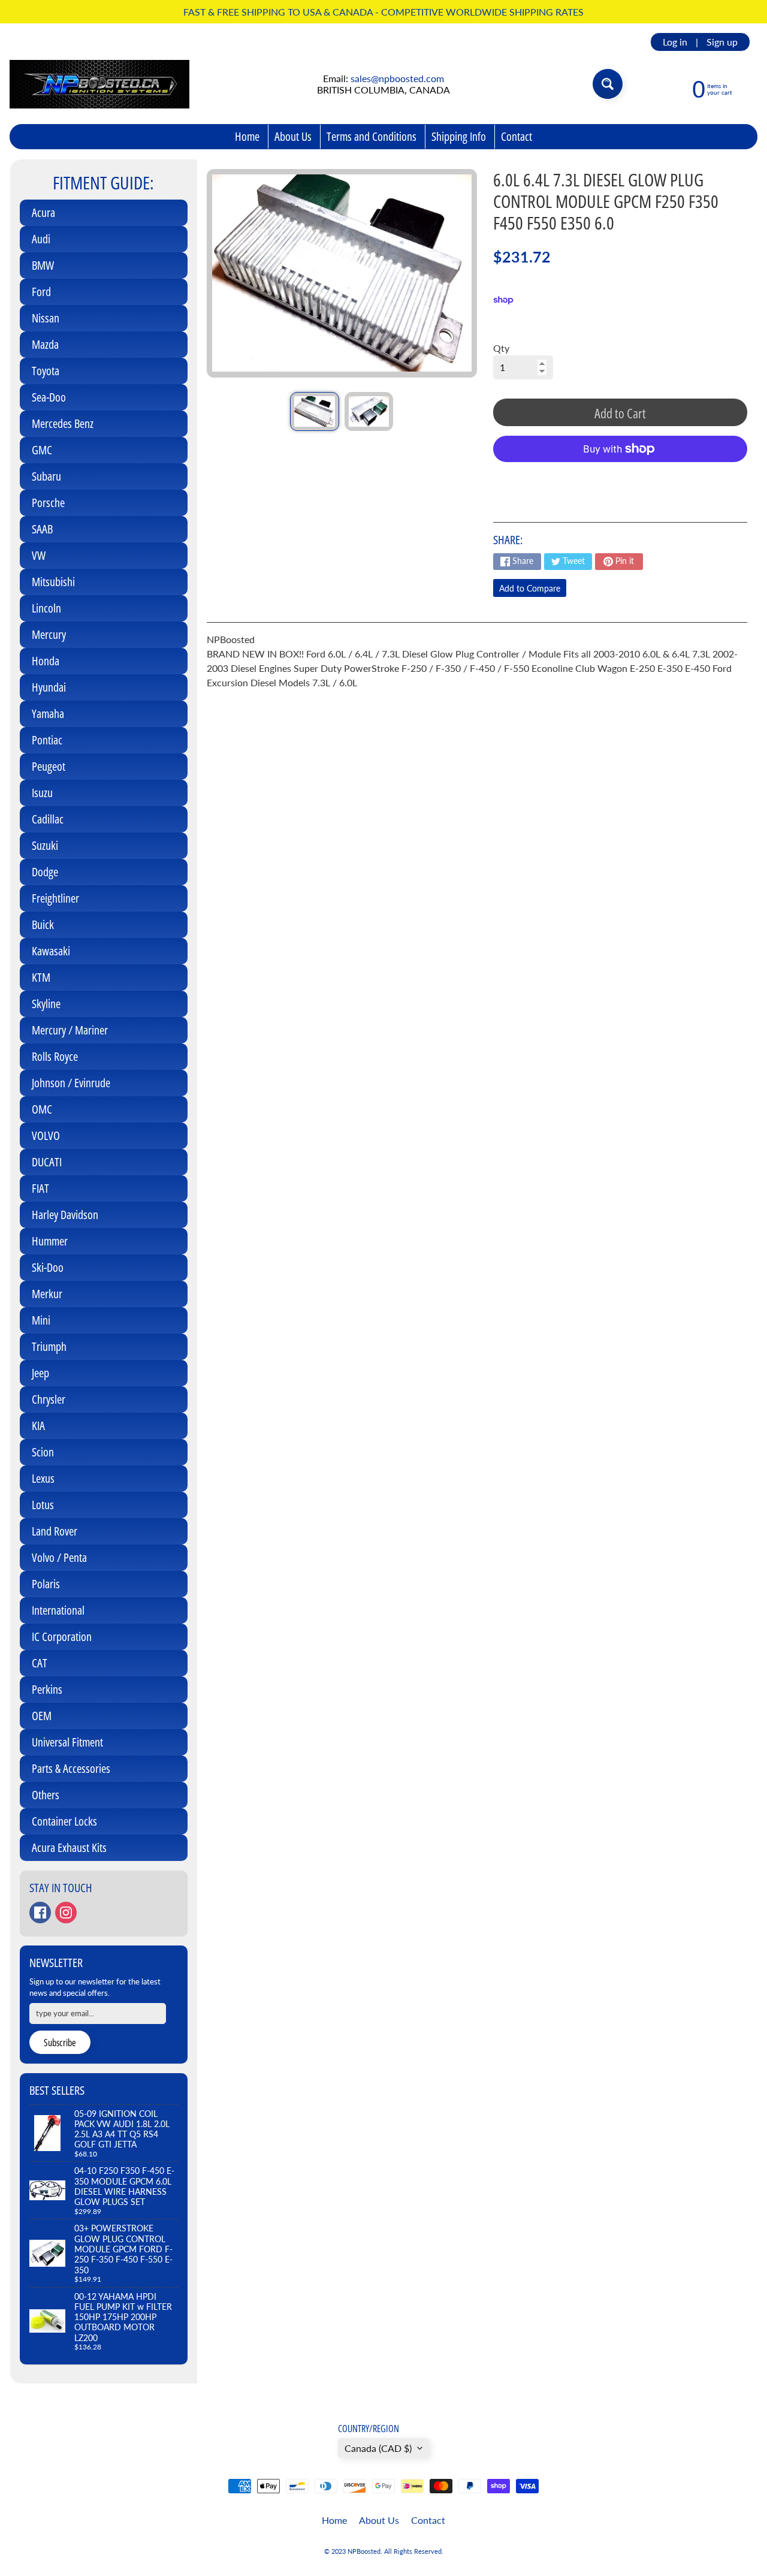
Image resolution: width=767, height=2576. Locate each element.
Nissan (46, 318)
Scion (43, 1452)
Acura (43, 212)
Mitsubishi (53, 582)
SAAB (42, 529)
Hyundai (49, 687)
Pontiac (47, 740)
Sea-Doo (49, 397)
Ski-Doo (48, 1267)
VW (39, 555)
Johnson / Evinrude (71, 1083)
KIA (38, 1426)
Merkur (47, 1294)
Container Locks (64, 1821)
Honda (46, 661)
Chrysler (49, 1399)
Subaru (46, 476)
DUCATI (47, 1162)
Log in (675, 42)
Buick (43, 924)
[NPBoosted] (99, 84)
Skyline (46, 1004)
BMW (43, 265)
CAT (40, 1663)
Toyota (46, 371)
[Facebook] (40, 1913)
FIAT (40, 1188)
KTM (41, 977)
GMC (42, 450)
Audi (41, 239)
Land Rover (55, 1531)
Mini (41, 1320)
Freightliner (55, 898)
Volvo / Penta (59, 1557)
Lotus (43, 1505)
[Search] (608, 84)
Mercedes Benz (63, 423)
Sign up (722, 42)
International (58, 1610)
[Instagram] (66, 1913)
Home (247, 136)
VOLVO (46, 1135)
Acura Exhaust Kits (69, 1847)
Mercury (49, 634)
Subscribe (60, 2043)
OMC (42, 1109)
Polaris (46, 1584)
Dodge (45, 872)
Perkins (47, 1689)
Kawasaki (51, 951)
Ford (41, 292)
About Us (293, 136)
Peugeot (49, 766)
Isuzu (42, 793)
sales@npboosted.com (397, 78)
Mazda (45, 344)
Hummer (50, 1241)
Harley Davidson (65, 1215)
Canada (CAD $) (378, 2448)
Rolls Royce (55, 1056)
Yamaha (48, 714)
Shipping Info (459, 136)
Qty (501, 348)
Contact (517, 136)
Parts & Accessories (71, 1768)
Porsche (48, 503)
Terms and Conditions (372, 136)
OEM (42, 1716)
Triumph (49, 1346)
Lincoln (46, 608)
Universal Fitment (67, 1742)
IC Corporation (62, 1637)
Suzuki (45, 845)
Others (46, 1795)
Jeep (40, 1373)
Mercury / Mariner (70, 1030)
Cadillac (48, 819)
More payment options (620, 479)
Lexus (43, 1478)
